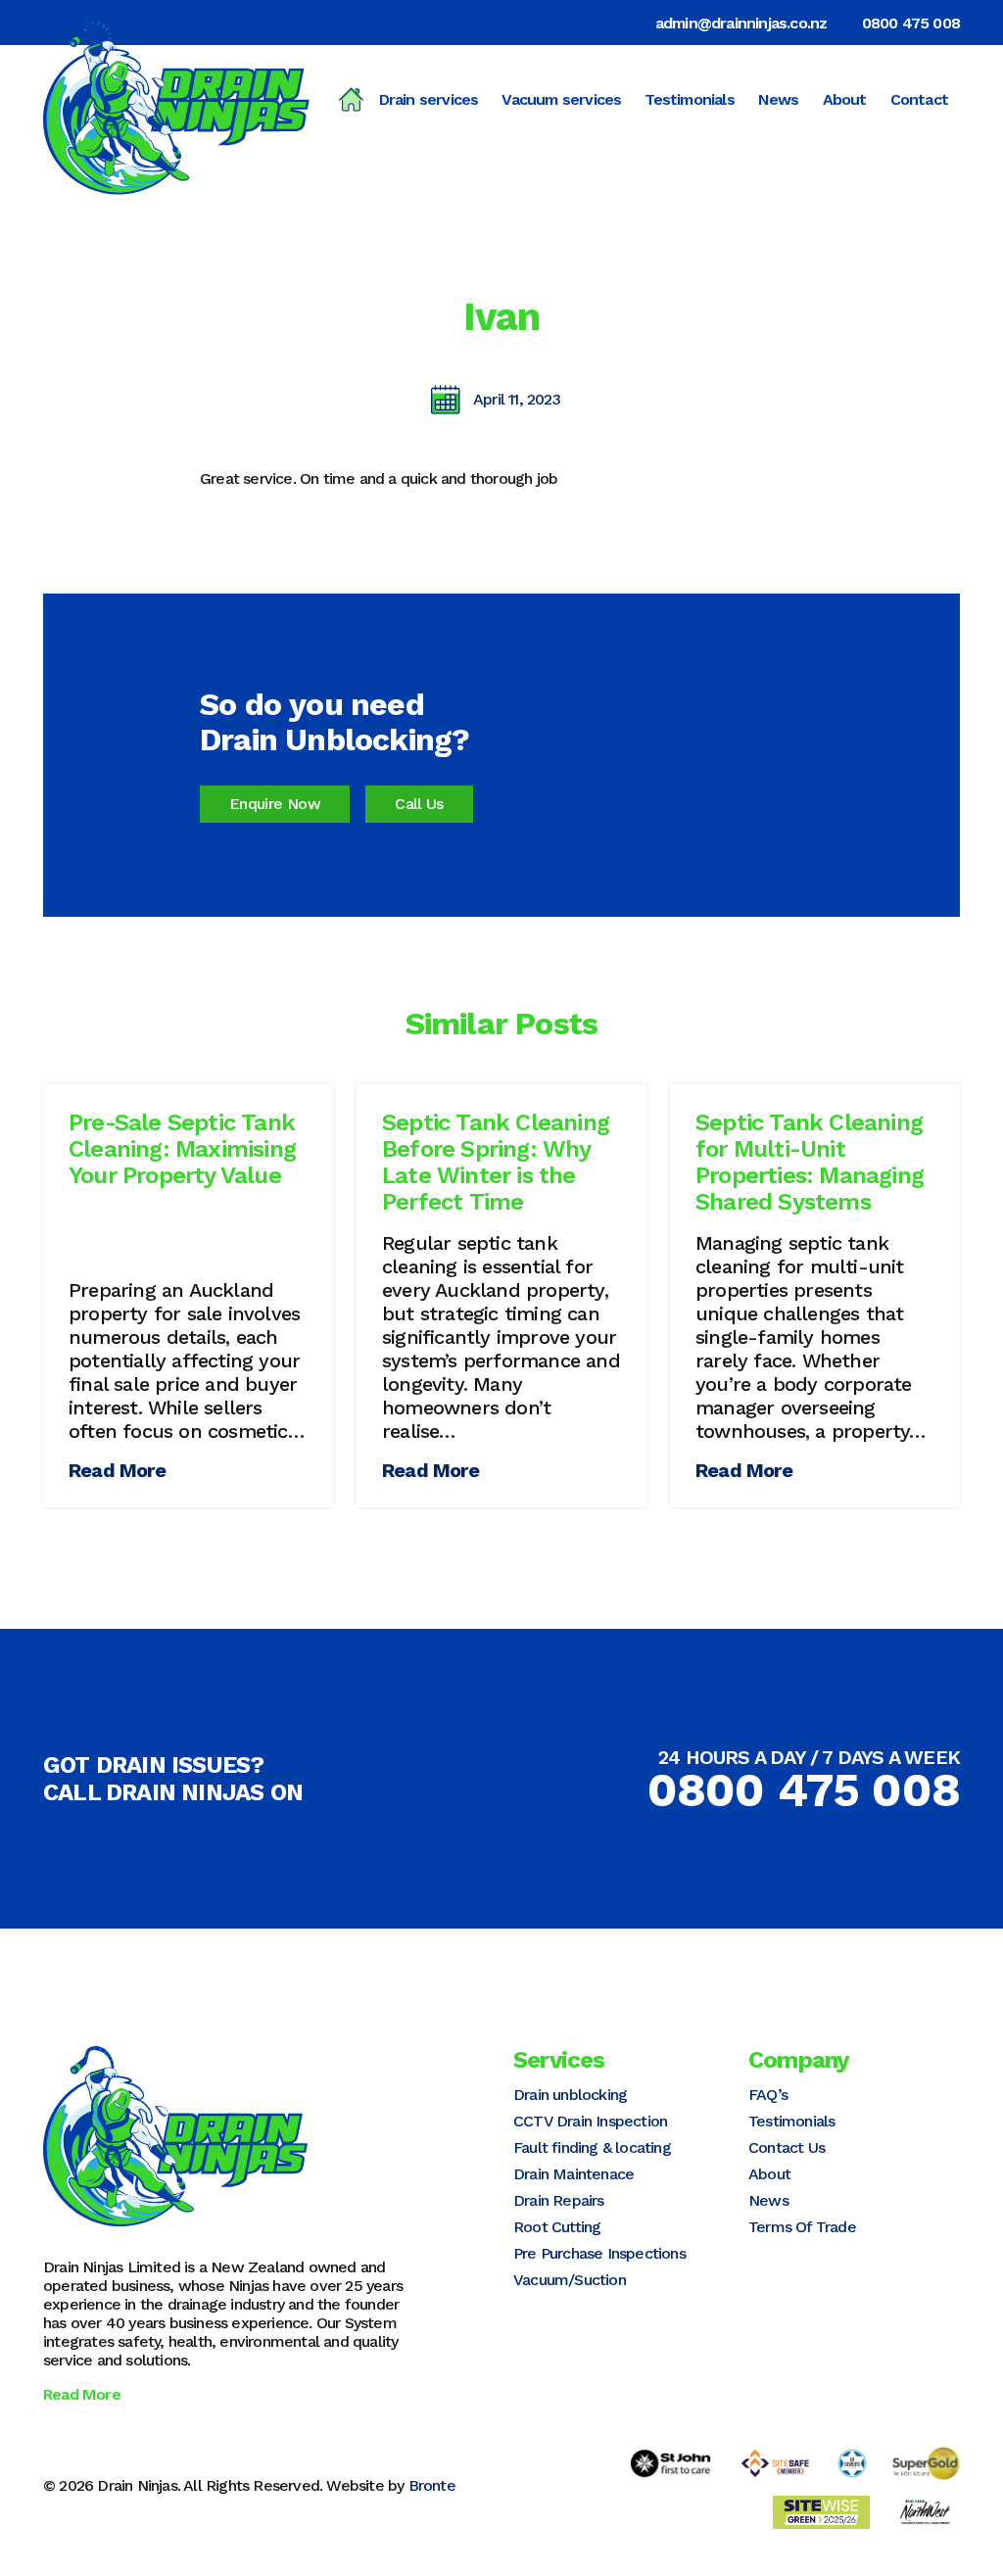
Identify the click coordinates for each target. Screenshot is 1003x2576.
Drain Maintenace (573, 2174)
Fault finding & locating (592, 2147)
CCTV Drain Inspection (590, 2121)
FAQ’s (768, 2095)
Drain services (429, 99)
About (845, 99)
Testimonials (689, 99)
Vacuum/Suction (570, 2280)
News (779, 99)
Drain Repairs (559, 2200)
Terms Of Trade (802, 2227)
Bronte (432, 2485)
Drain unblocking (570, 2095)
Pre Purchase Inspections (599, 2253)
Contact (919, 99)
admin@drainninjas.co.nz (741, 23)
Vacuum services (561, 99)
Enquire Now (275, 804)
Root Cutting (557, 2227)
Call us (419, 804)
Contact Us (787, 2147)
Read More (117, 1470)
